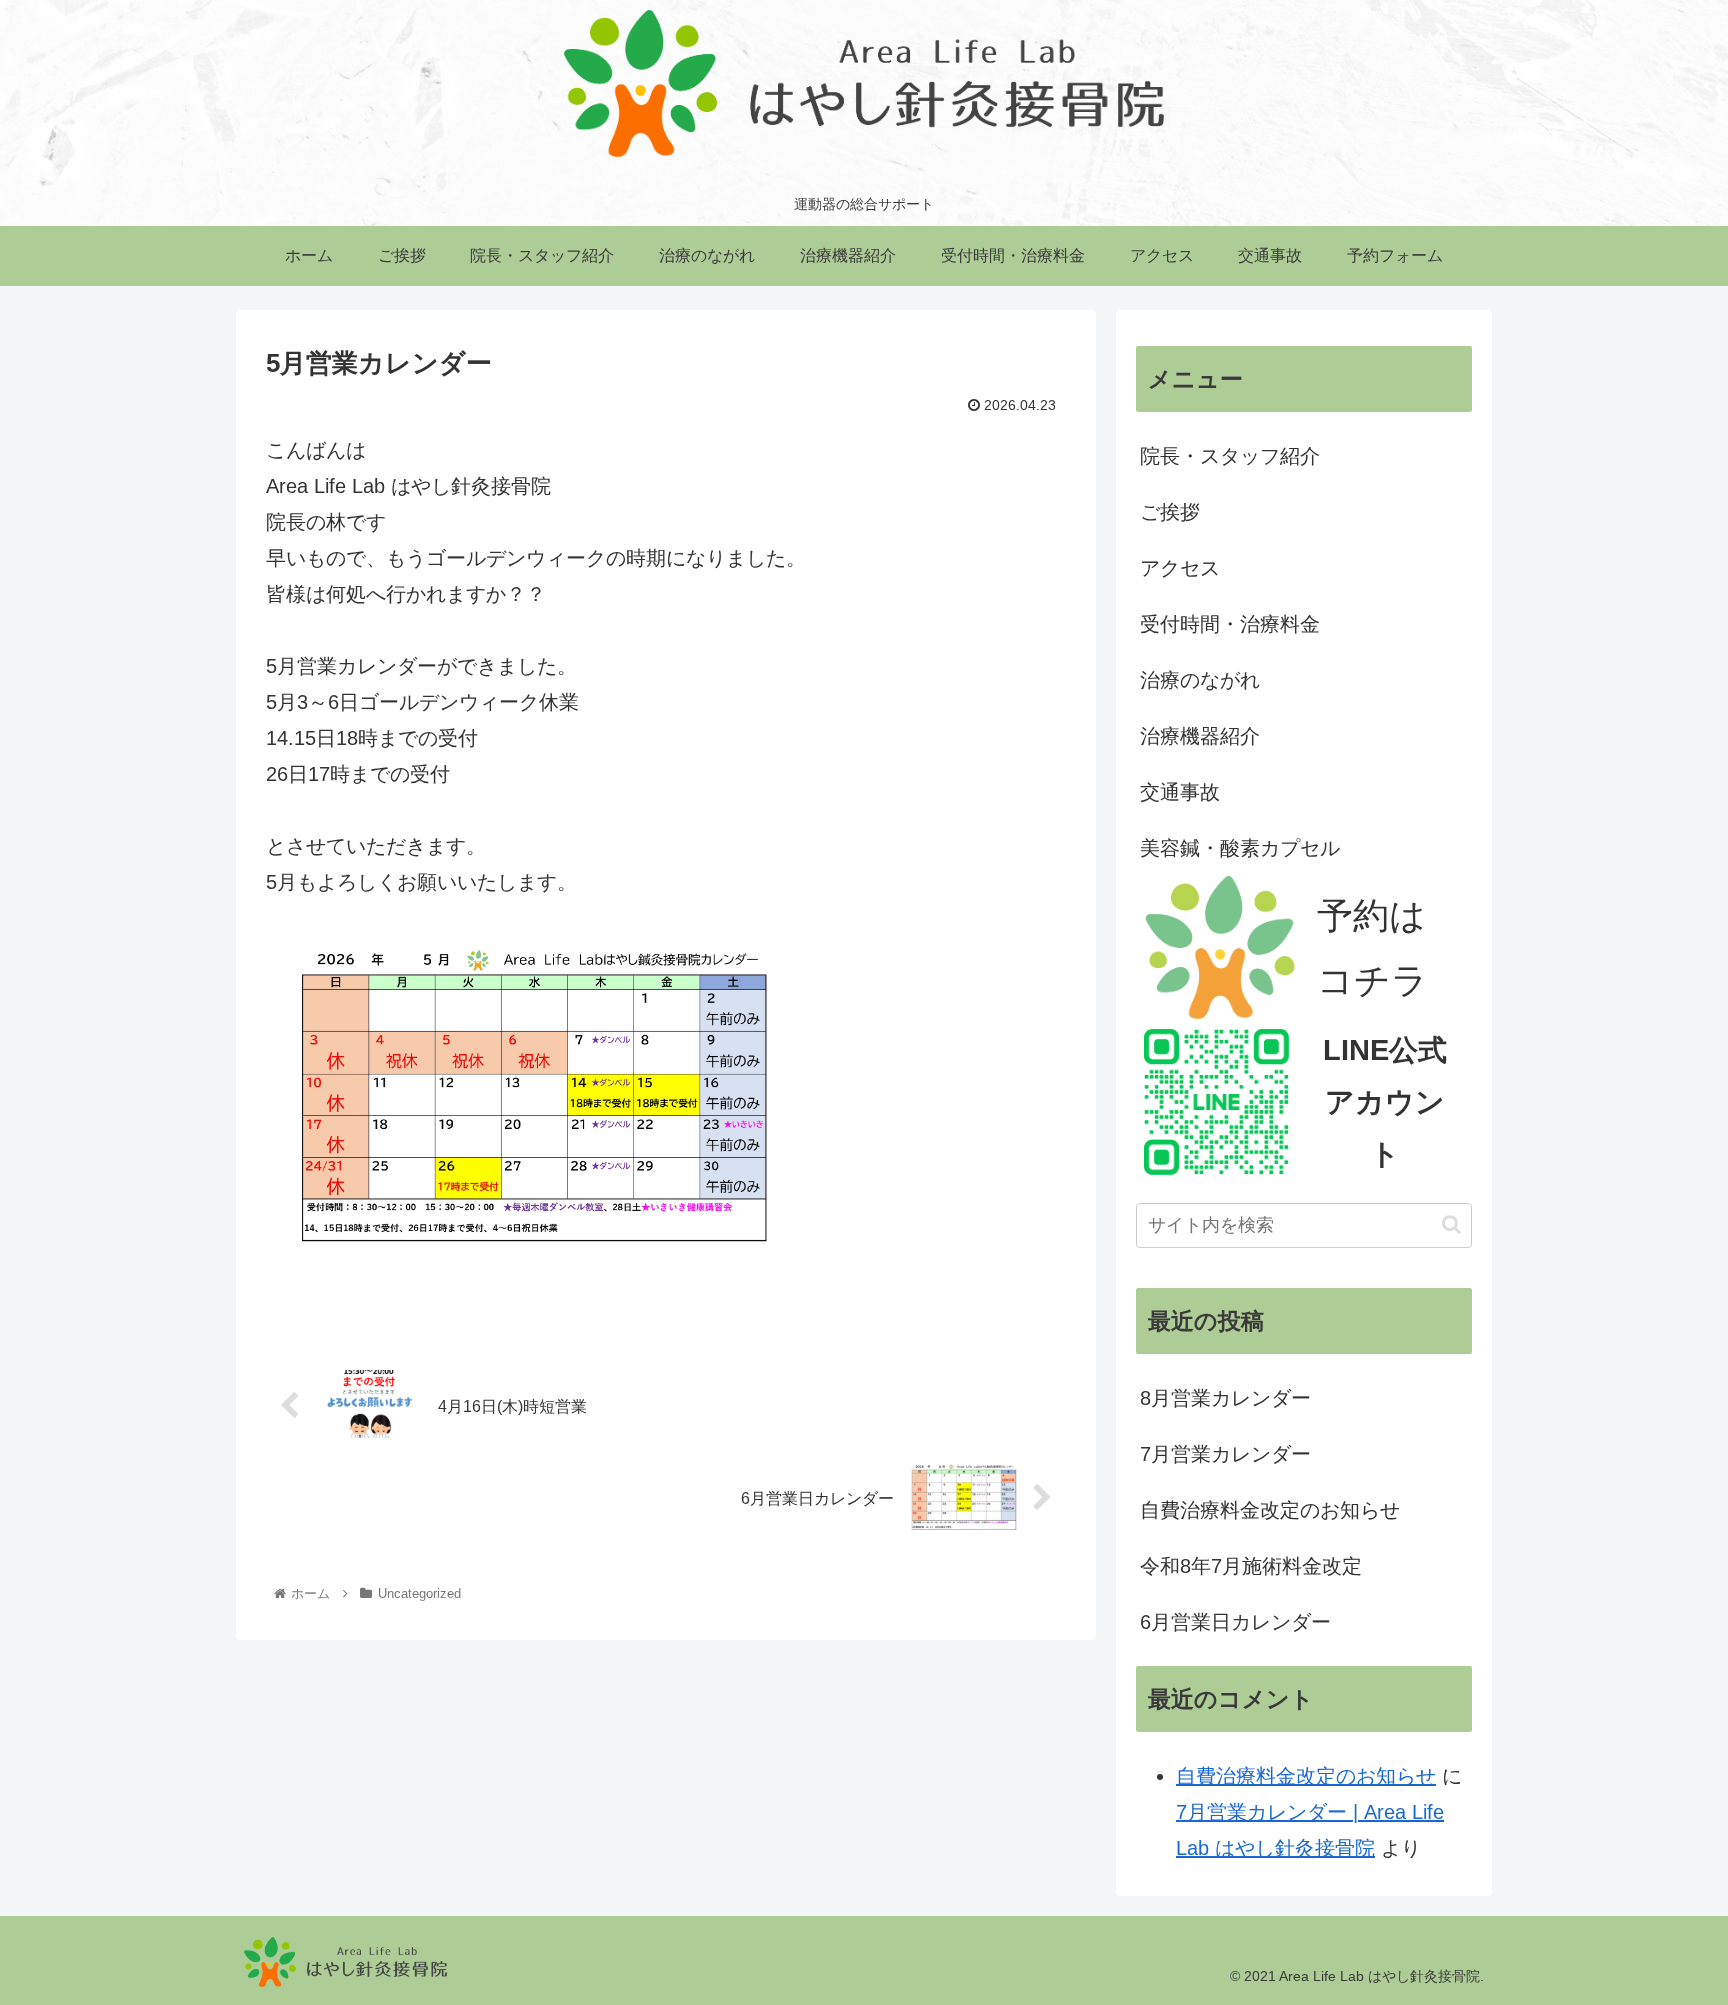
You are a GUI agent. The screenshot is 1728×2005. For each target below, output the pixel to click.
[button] (1451, 1224)
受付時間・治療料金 (1230, 624)
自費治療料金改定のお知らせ (1270, 1510)
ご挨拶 (1170, 512)
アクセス (1180, 568)
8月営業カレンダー (1225, 1398)
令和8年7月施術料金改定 (1251, 1566)
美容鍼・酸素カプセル (1240, 848)
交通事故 (1180, 792)
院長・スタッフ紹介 (1230, 456)
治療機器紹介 (1200, 736)
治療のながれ (1200, 680)
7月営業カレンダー (1225, 1454)
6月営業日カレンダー (1235, 1622)
